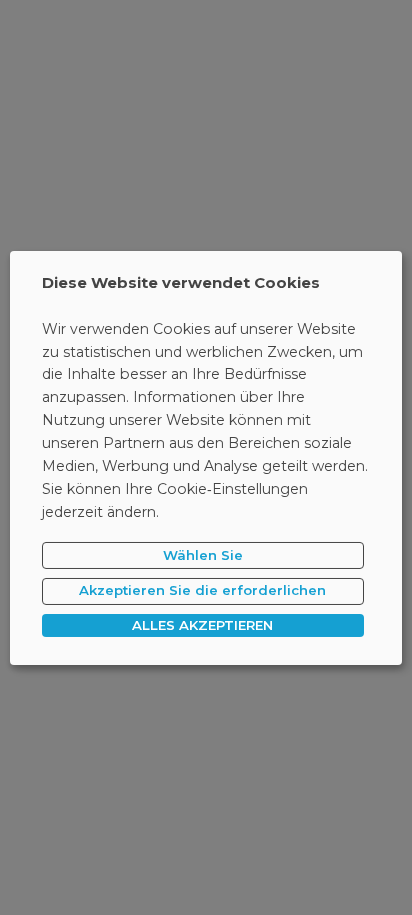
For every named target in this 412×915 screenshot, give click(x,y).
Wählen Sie (203, 555)
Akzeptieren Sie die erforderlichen (202, 590)
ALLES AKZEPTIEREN (202, 625)
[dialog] (205, 457)
